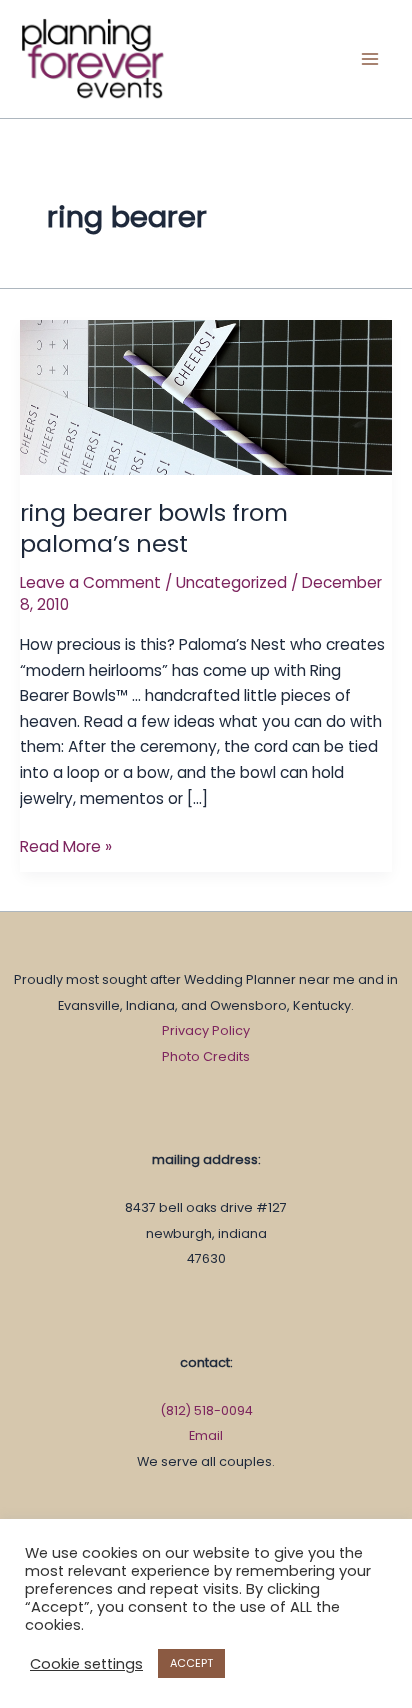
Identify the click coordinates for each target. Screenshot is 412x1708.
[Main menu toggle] (370, 58)
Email (206, 1435)
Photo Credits (206, 1056)
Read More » (66, 845)
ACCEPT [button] (191, 1663)
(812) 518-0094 (206, 1410)
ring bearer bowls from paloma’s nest (154, 528)
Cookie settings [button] (86, 1664)
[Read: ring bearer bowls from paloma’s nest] (206, 396)
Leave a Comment (90, 582)
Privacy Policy (206, 1030)
